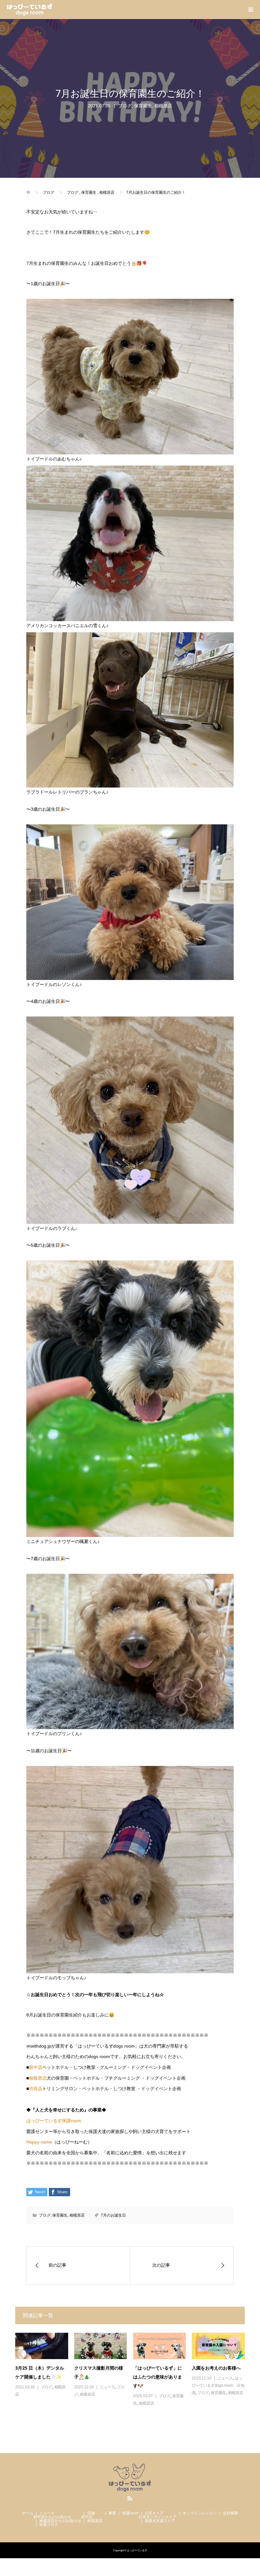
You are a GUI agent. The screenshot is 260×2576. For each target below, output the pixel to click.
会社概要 (231, 2513)
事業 (112, 2513)
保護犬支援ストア (160, 2521)
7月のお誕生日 (113, 2215)
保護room (130, 2513)
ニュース (107, 2387)
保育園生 (143, 106)
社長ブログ (49, 2525)
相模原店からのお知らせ (60, 2521)
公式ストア (154, 2513)
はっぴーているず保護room (54, 2121)
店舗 (91, 2513)
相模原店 (163, 106)
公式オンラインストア (158, 2517)
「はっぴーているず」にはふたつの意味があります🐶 (158, 2377)
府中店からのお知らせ (52, 2517)
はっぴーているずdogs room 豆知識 (218, 2385)
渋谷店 (36, 2089)
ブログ (125, 106)
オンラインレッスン (200, 2513)
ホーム (28, 2513)
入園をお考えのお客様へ (216, 2368)
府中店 (36, 2067)
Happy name (39, 2142)
